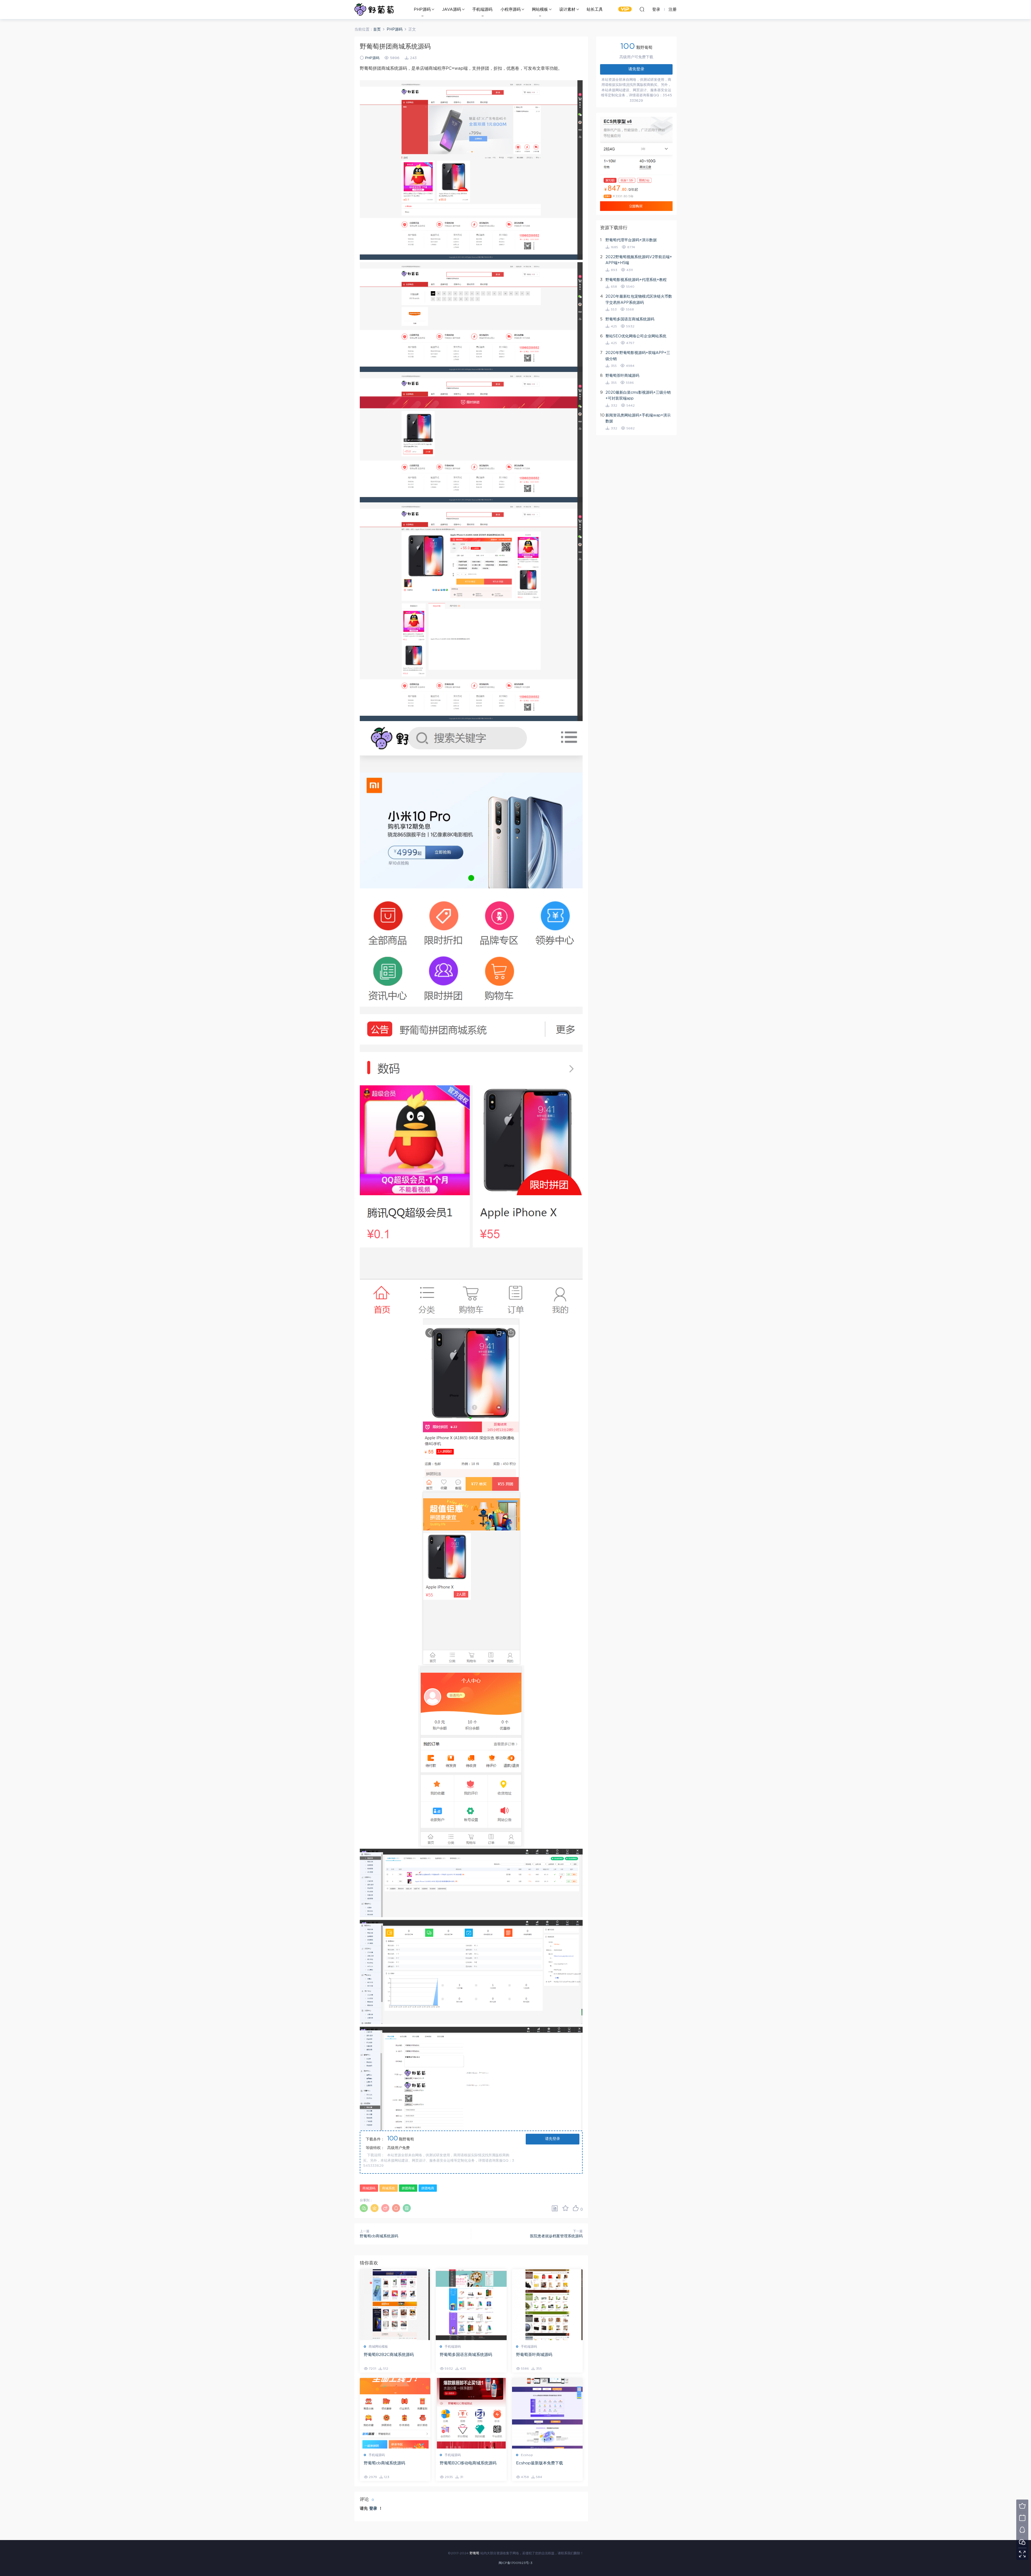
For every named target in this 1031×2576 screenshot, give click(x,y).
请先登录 (553, 2139)
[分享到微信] (364, 2208)
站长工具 (595, 10)
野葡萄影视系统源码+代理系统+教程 (636, 280)
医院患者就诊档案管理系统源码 (556, 2236)
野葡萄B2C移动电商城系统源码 (468, 2463)
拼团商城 (408, 2188)
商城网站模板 (378, 2347)
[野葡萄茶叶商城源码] (547, 2305)
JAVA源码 (451, 10)
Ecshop (527, 2455)
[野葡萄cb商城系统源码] (395, 2413)
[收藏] (565, 2208)
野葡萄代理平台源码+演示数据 (631, 240)
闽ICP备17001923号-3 (515, 2563)
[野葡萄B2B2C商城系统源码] (395, 2305)
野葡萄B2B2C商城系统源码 (389, 2355)
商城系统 (389, 2188)
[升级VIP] (1022, 2506)
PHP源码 (422, 10)
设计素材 (567, 10)
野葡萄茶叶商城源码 (534, 2355)
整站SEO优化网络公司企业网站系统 (636, 336)
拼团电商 (428, 2188)
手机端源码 (482, 10)
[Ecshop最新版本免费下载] (547, 2413)
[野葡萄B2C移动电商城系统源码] (471, 2413)
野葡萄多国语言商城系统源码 (466, 2355)
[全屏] (1022, 2554)
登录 (373, 2509)
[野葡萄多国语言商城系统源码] (471, 2305)
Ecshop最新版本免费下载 (540, 2463)
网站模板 (540, 10)
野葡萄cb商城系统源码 (379, 2236)
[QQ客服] (1022, 2530)
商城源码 (369, 2188)
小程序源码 (511, 10)
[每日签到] (1022, 2518)
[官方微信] (1022, 2542)
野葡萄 (374, 9)
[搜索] (642, 9)
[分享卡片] (555, 2208)
